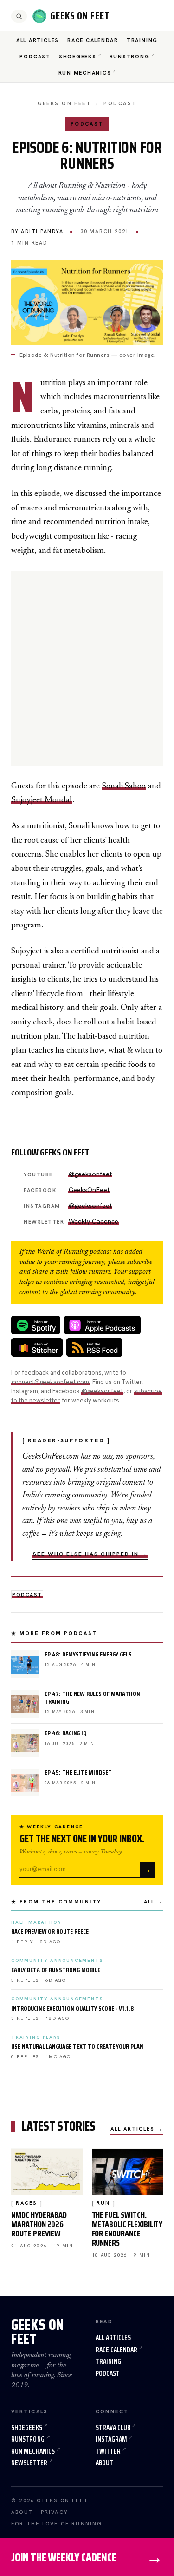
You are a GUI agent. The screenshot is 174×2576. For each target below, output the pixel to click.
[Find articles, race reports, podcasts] (19, 16)
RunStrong (130, 57)
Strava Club (113, 2428)
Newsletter (29, 2463)
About (104, 2463)
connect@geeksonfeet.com (50, 1382)
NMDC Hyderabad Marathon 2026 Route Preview (39, 2224)
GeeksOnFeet (89, 1190)
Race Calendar (93, 40)
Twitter (108, 2451)
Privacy (55, 2512)
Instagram (112, 2439)
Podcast (35, 57)
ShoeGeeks (78, 57)
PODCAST (120, 103)
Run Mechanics (85, 73)
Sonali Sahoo (124, 787)
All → (153, 1902)
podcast (27, 1595)
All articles (113, 2338)
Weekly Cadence (93, 1221)
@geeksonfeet (90, 1174)
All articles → (137, 2129)
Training (142, 40)
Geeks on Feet (64, 103)
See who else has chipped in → (90, 1554)
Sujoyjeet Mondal (42, 800)
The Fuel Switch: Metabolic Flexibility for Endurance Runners (127, 2229)
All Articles (38, 40)
